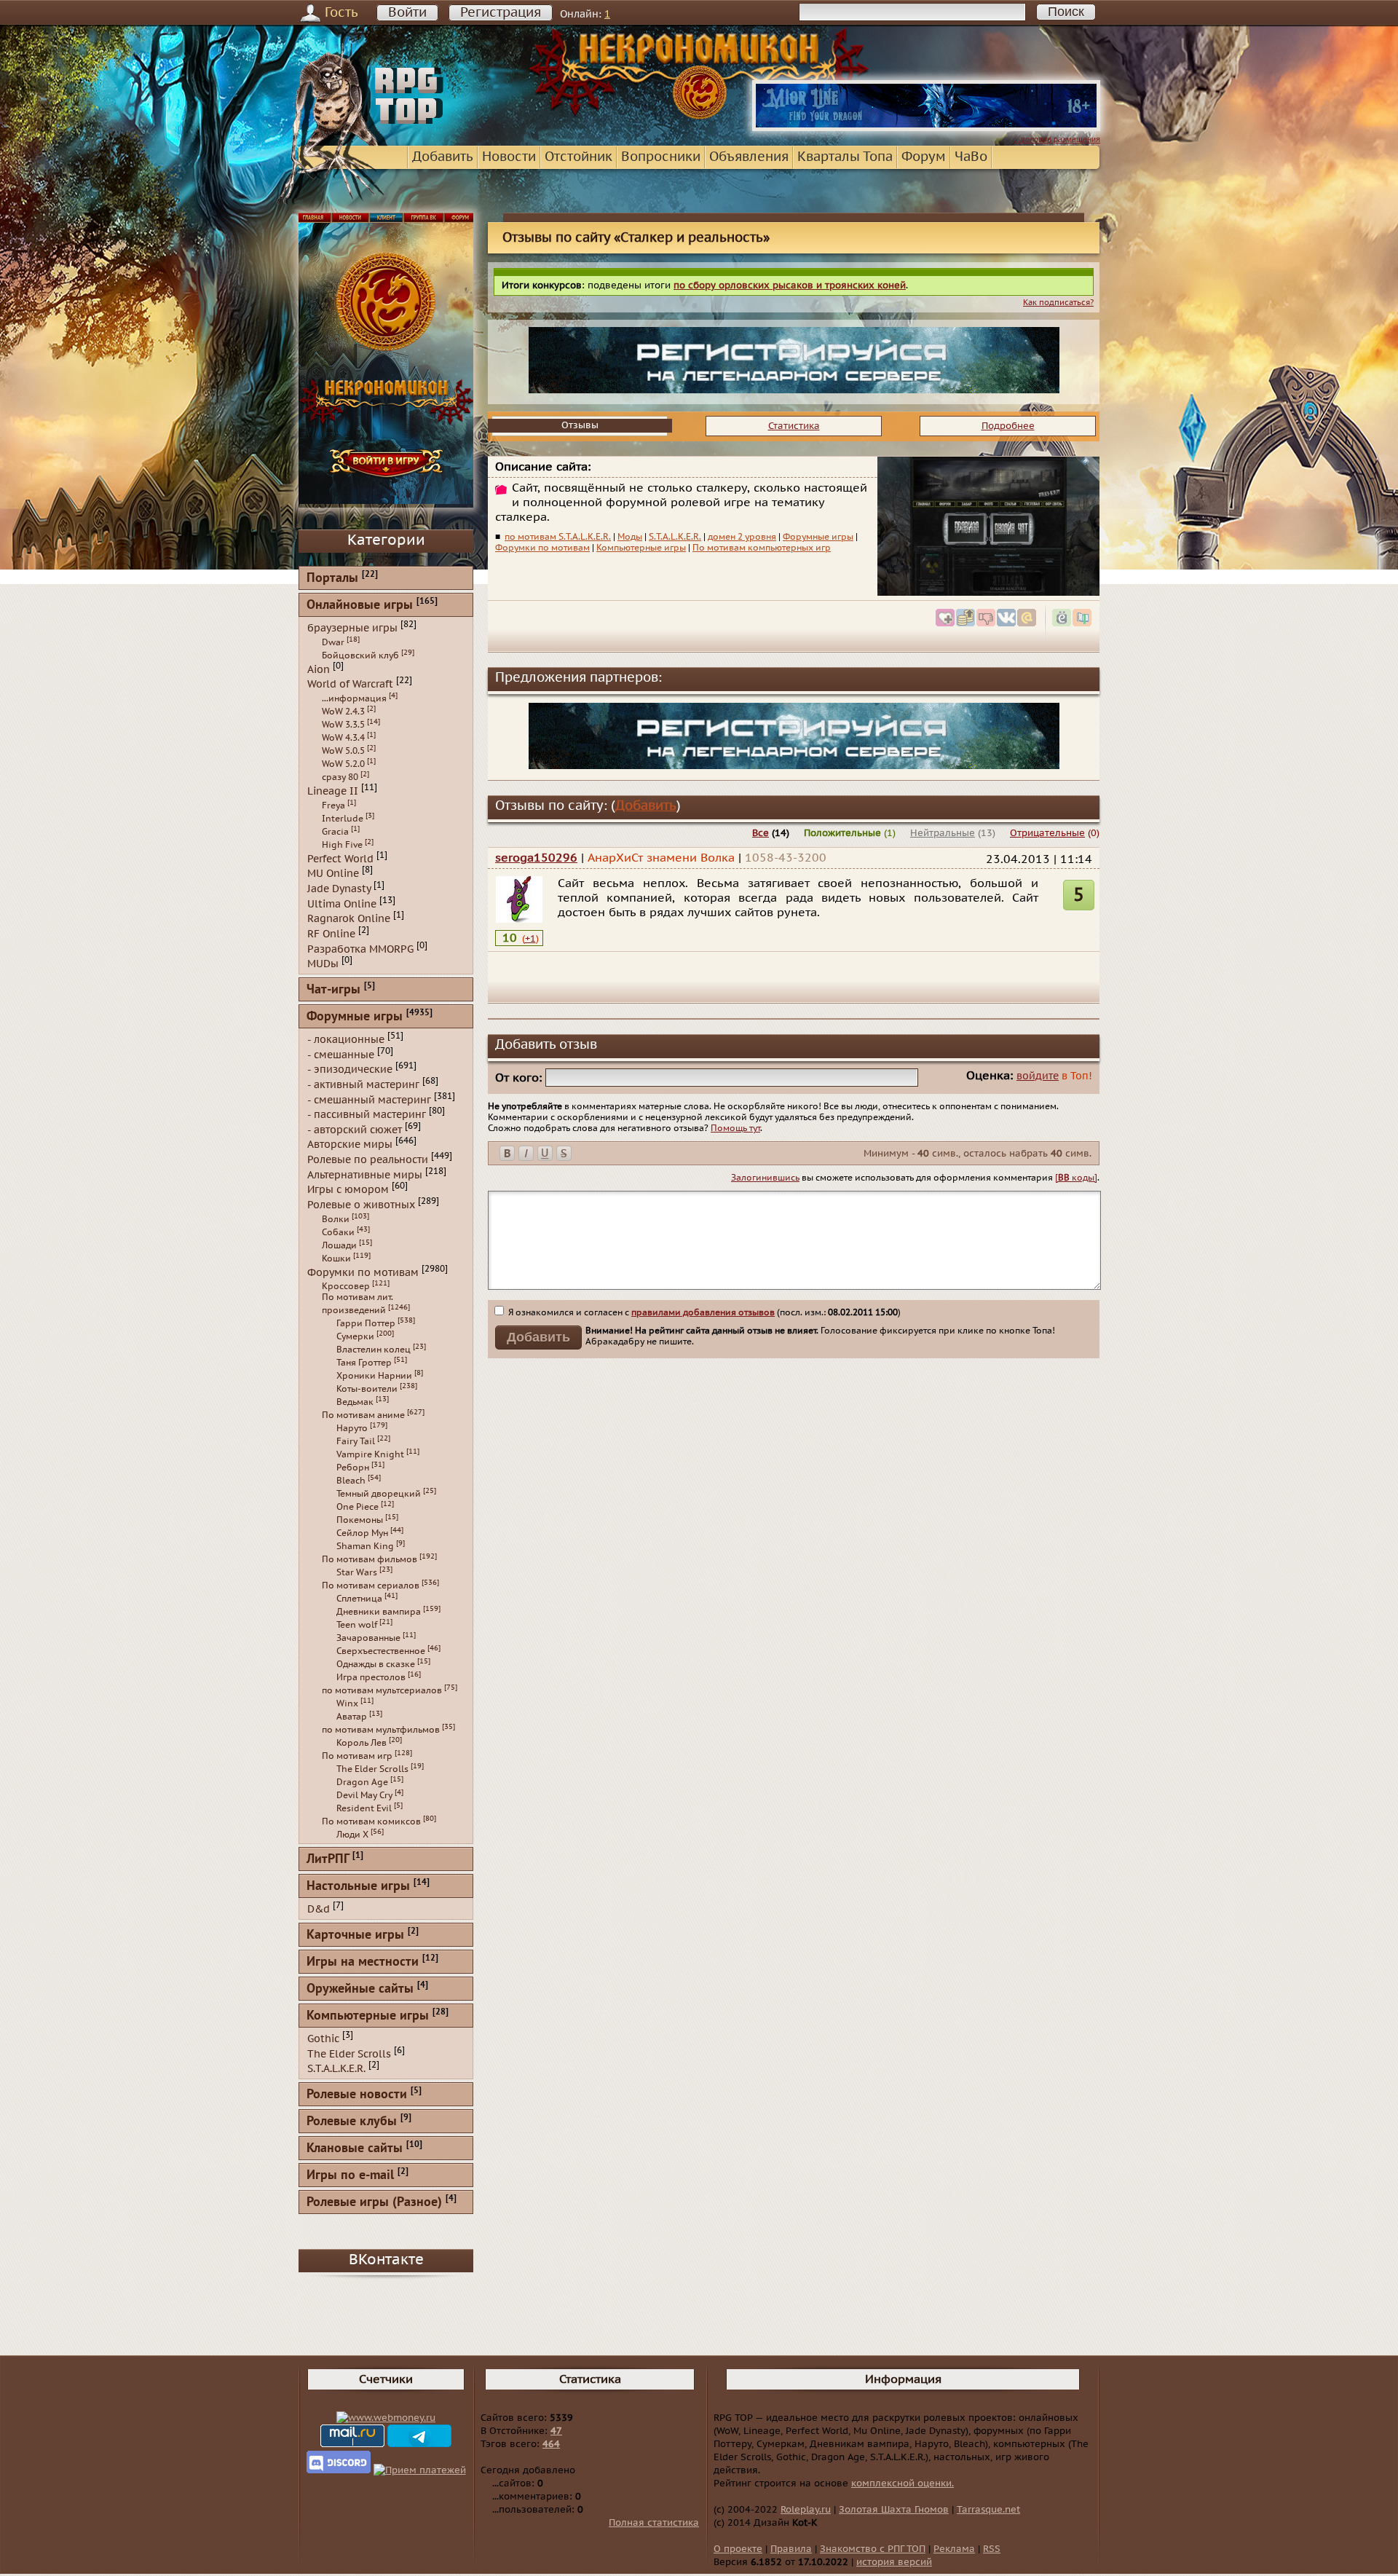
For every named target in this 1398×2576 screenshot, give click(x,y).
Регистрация (501, 13)
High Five (342, 845)
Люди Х (352, 1835)
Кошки (336, 1259)
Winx (347, 1703)
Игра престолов (371, 1677)
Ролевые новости (357, 2095)
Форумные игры (818, 537)
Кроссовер (346, 1286)
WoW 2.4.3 (343, 712)
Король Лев (362, 1743)
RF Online (331, 934)
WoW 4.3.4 (343, 738)
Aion (319, 669)
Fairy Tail (356, 1441)
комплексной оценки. (903, 2484)
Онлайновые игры (360, 606)
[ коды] (1076, 1178)
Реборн (353, 1468)
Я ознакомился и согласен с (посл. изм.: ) (703, 1312)
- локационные (346, 1040)
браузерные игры (352, 628)
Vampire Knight (370, 1454)
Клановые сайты (355, 2149)
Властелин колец (374, 1350)
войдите (1038, 1076)
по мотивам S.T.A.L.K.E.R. (558, 537)
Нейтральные (943, 833)
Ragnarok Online (349, 919)
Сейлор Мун (362, 1533)
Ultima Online (342, 903)
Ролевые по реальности (368, 1160)
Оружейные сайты (360, 1989)
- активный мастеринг (363, 1085)
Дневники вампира (379, 1612)
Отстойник (578, 157)
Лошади (339, 1245)
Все (761, 833)
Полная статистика (654, 2523)
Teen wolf (357, 1625)
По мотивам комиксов (371, 1821)
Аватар (352, 1717)
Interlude (343, 819)
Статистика (794, 426)
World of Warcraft (350, 684)
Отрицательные (1047, 833)
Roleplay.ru (806, 2510)
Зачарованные (368, 1638)
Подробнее (1008, 426)
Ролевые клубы (352, 2122)
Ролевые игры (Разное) (374, 2203)
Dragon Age (362, 1782)
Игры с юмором (348, 1190)
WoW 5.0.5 (343, 751)
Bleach (351, 1481)
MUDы (323, 964)
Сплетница (359, 1599)
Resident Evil (364, 1808)
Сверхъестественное (381, 1651)
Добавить (443, 157)
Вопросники (661, 157)
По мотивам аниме (363, 1415)
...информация (354, 698)
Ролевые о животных (361, 1205)
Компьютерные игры (641, 548)
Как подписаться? (1058, 303)
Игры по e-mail (350, 2176)
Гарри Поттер (366, 1323)
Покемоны (360, 1520)
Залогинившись (765, 1178)
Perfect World (340, 858)
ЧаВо (971, 157)
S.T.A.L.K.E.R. (675, 537)
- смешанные (341, 1054)
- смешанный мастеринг (369, 1099)
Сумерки (355, 1336)
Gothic (323, 2039)
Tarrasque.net (988, 2510)
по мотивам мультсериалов (382, 1690)
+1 (530, 939)
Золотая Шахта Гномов (894, 2510)
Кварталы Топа (845, 157)
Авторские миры (350, 1145)
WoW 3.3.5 (343, 725)
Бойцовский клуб (360, 655)
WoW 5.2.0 (343, 764)
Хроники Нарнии (374, 1376)
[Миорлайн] (926, 128)
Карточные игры (355, 1935)
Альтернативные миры (365, 1174)
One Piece (358, 1507)
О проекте (738, 2549)
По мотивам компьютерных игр (762, 548)
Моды (630, 537)
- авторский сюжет (355, 1129)
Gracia (335, 832)
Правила (791, 2549)
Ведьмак (355, 1402)
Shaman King (365, 1546)
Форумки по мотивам (542, 548)
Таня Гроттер (364, 1363)
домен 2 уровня (742, 537)
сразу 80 (340, 777)
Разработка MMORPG (360, 949)
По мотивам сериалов (371, 1586)
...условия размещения (1057, 139)
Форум (924, 157)
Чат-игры (333, 990)
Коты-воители (367, 1389)
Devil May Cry (364, 1795)
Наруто (352, 1428)
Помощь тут (735, 1128)
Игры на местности (363, 1962)
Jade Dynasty (339, 889)
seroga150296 (536, 858)
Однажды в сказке (376, 1664)
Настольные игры (358, 1887)
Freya (333, 806)
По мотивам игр (357, 1756)
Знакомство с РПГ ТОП (873, 2549)
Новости (509, 157)
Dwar (333, 642)
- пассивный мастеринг (367, 1115)
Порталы (332, 579)
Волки (336, 1219)
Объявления (749, 157)
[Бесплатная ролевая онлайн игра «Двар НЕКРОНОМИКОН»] (794, 390)
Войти (407, 13)
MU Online (333, 874)
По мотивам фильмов (370, 1559)
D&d (319, 1909)
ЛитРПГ (328, 1860)
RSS (992, 2549)
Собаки (338, 1232)
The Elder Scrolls (372, 1769)
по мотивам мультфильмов (381, 1730)
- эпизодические (350, 1070)
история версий (894, 2562)
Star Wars (357, 1572)
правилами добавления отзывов (703, 1312)
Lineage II (333, 791)
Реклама (954, 2549)
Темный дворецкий (379, 1494)
